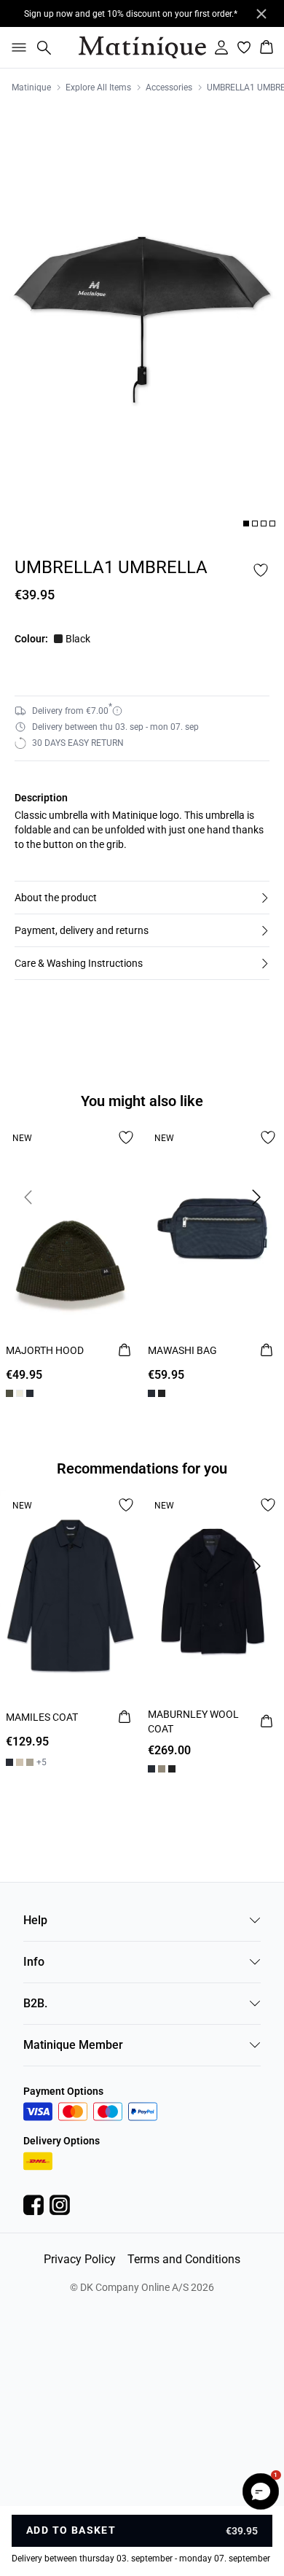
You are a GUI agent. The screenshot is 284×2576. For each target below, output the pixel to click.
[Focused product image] (142, 320)
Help (35, 1920)
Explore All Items (98, 87)
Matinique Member (73, 2045)
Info (34, 1962)
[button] (142, 898)
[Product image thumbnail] (246, 524)
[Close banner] (261, 14)
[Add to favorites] (261, 570)
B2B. (35, 2003)
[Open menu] (16, 47)
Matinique (31, 87)
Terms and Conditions (184, 2259)
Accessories (169, 87)
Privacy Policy (80, 2259)
